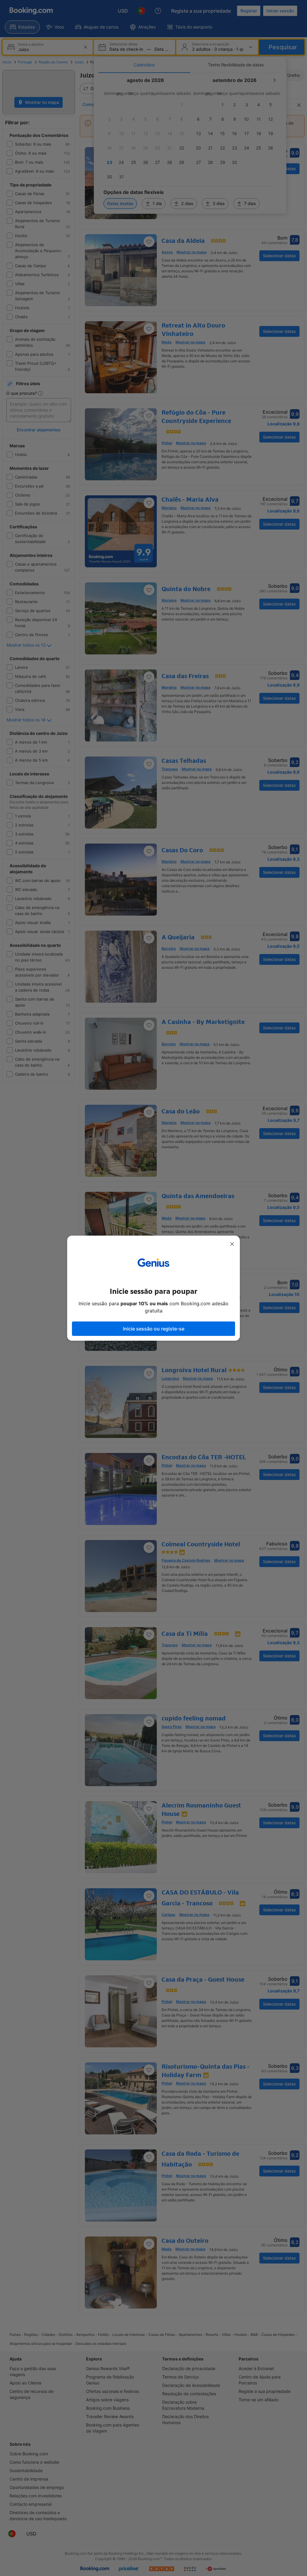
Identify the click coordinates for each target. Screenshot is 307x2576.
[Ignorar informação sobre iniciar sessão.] (232, 1244)
